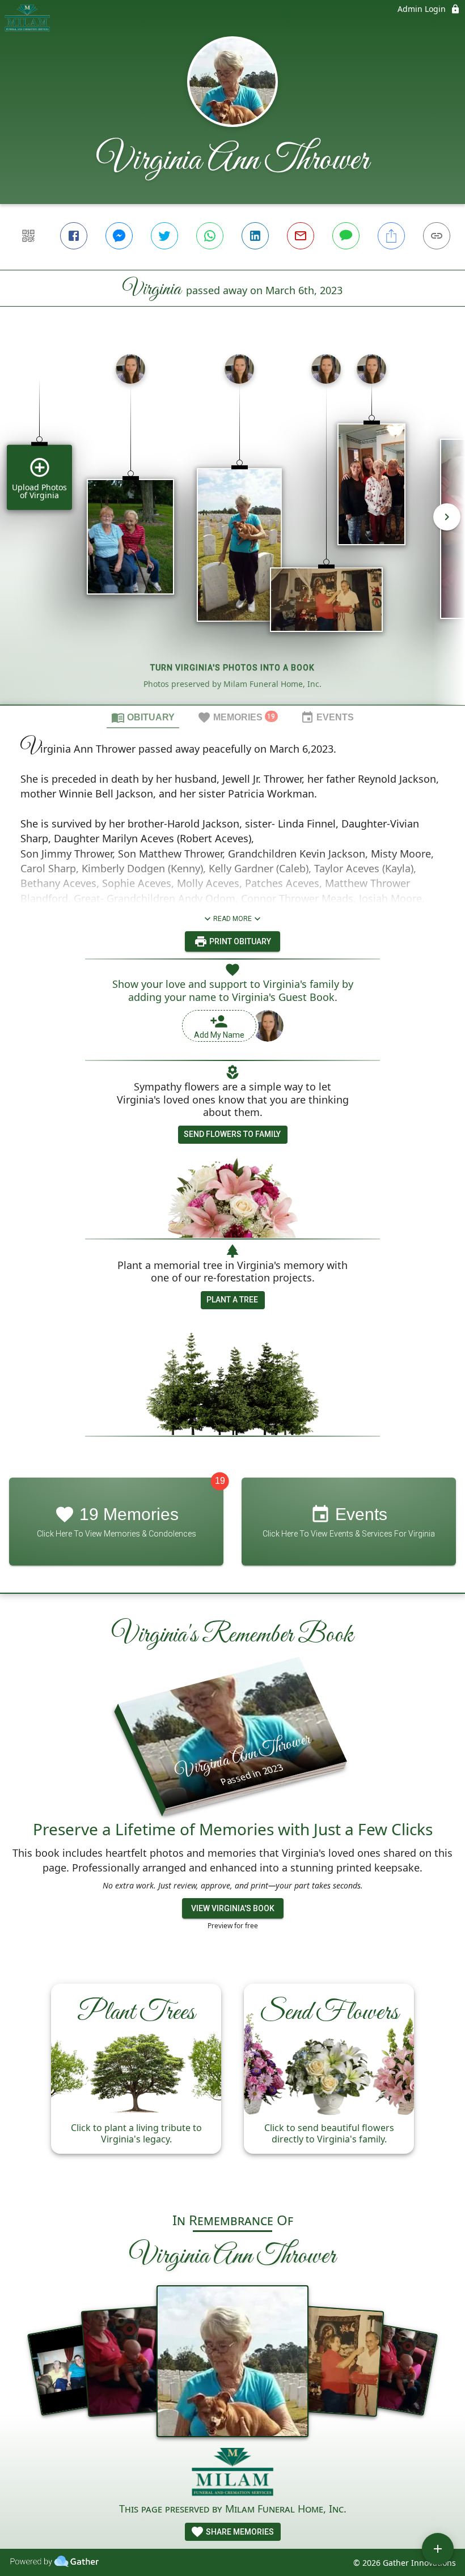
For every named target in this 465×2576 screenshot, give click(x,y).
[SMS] (346, 236)
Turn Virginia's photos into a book (232, 668)
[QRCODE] (28, 236)
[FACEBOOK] (74, 236)
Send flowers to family (232, 1134)
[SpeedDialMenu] (438, 2549)
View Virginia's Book (233, 1908)
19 (220, 1481)
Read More (232, 919)
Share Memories (239, 2532)
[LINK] (437, 236)
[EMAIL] (301, 236)
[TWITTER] (164, 236)
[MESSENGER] (119, 236)
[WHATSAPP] (210, 236)
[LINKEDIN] (255, 236)
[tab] (143, 717)
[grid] (232, 525)
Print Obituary (239, 941)
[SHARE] (391, 236)
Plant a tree (232, 1300)
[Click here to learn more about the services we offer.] (233, 2474)
